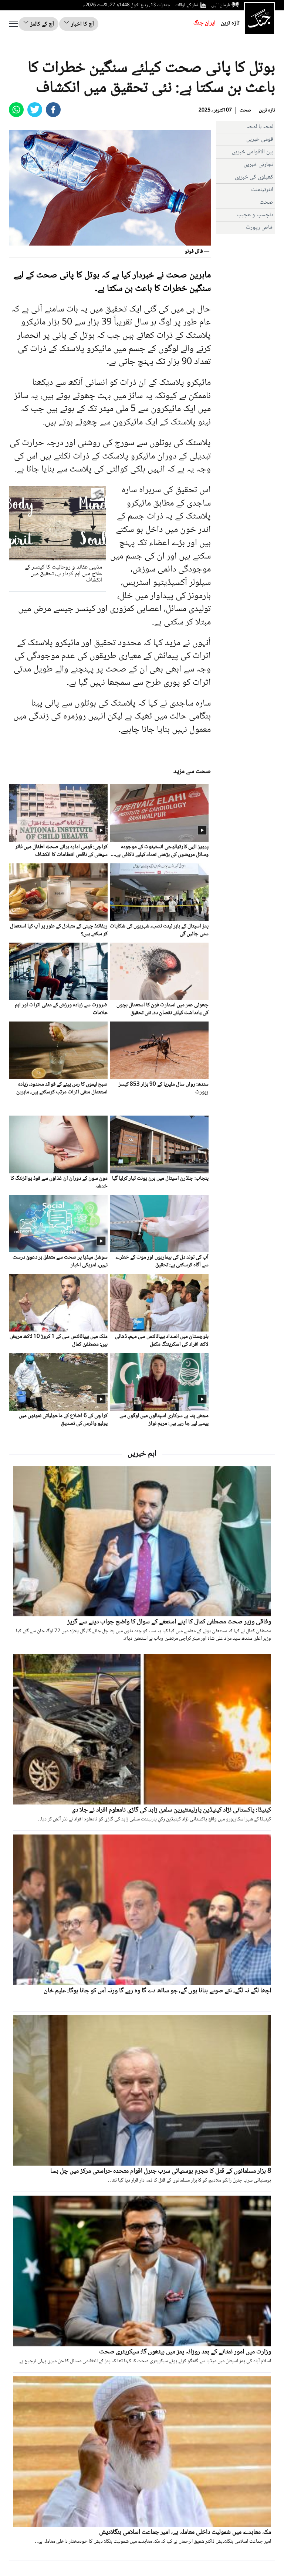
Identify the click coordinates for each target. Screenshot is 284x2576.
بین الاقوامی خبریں (253, 152)
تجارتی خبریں (258, 165)
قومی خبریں (260, 139)
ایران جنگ (204, 23)
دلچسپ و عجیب (255, 215)
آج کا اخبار (82, 24)
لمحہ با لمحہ (260, 127)
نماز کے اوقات (187, 5)
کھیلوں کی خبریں (254, 177)
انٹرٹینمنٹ (262, 190)
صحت (245, 110)
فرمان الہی (220, 5)
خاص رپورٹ (260, 228)
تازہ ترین (230, 23)
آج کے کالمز (41, 24)
